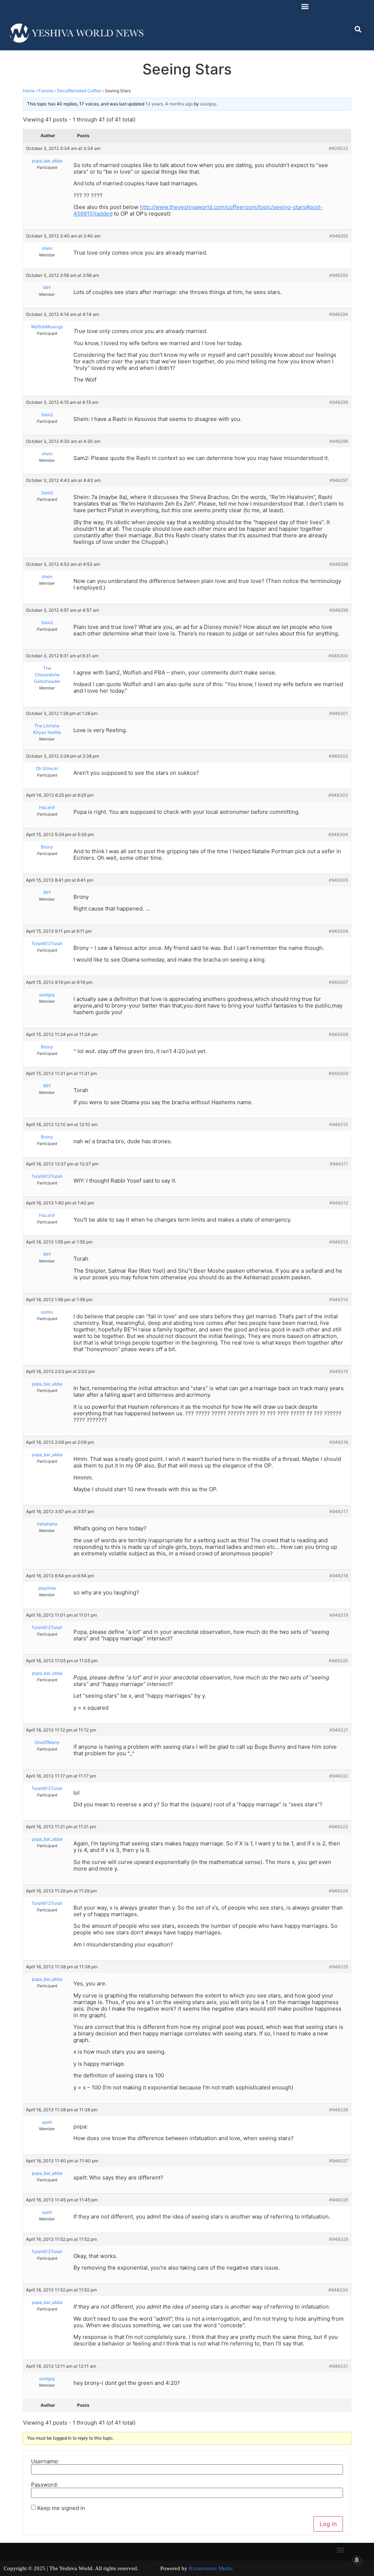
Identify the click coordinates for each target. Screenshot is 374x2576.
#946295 (339, 402)
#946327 (339, 2161)
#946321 (339, 1730)
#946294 (339, 314)
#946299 (339, 610)
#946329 (339, 2239)
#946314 (339, 1299)
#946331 (339, 2366)
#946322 (339, 1776)
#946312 (339, 1203)
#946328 (339, 2200)
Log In (328, 2524)
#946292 (339, 236)
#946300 (338, 656)
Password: (45, 2485)
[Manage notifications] (357, 2560)
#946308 (338, 1034)
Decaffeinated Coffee (79, 91)
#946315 (339, 1371)
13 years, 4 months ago (169, 104)
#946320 (338, 1661)
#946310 (339, 1124)
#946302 (338, 756)
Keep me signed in (61, 2508)
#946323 (338, 1827)
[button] (305, 6)
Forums (46, 91)
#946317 (339, 1511)
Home (29, 91)
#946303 (338, 795)
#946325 (339, 1967)
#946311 (339, 1164)
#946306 (338, 931)
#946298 (339, 564)
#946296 (339, 441)
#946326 (339, 2110)
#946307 (338, 982)
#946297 (339, 480)
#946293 (339, 275)
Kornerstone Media (211, 2568)
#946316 (339, 1442)
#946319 (339, 1615)
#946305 (338, 880)
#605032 (338, 148)
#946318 (339, 1576)
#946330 (338, 2290)
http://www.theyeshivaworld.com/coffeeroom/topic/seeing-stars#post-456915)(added (198, 210)
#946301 (339, 713)
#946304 (338, 834)
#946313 (339, 1242)
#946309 (338, 1073)
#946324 (338, 1891)
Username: (45, 2461)
